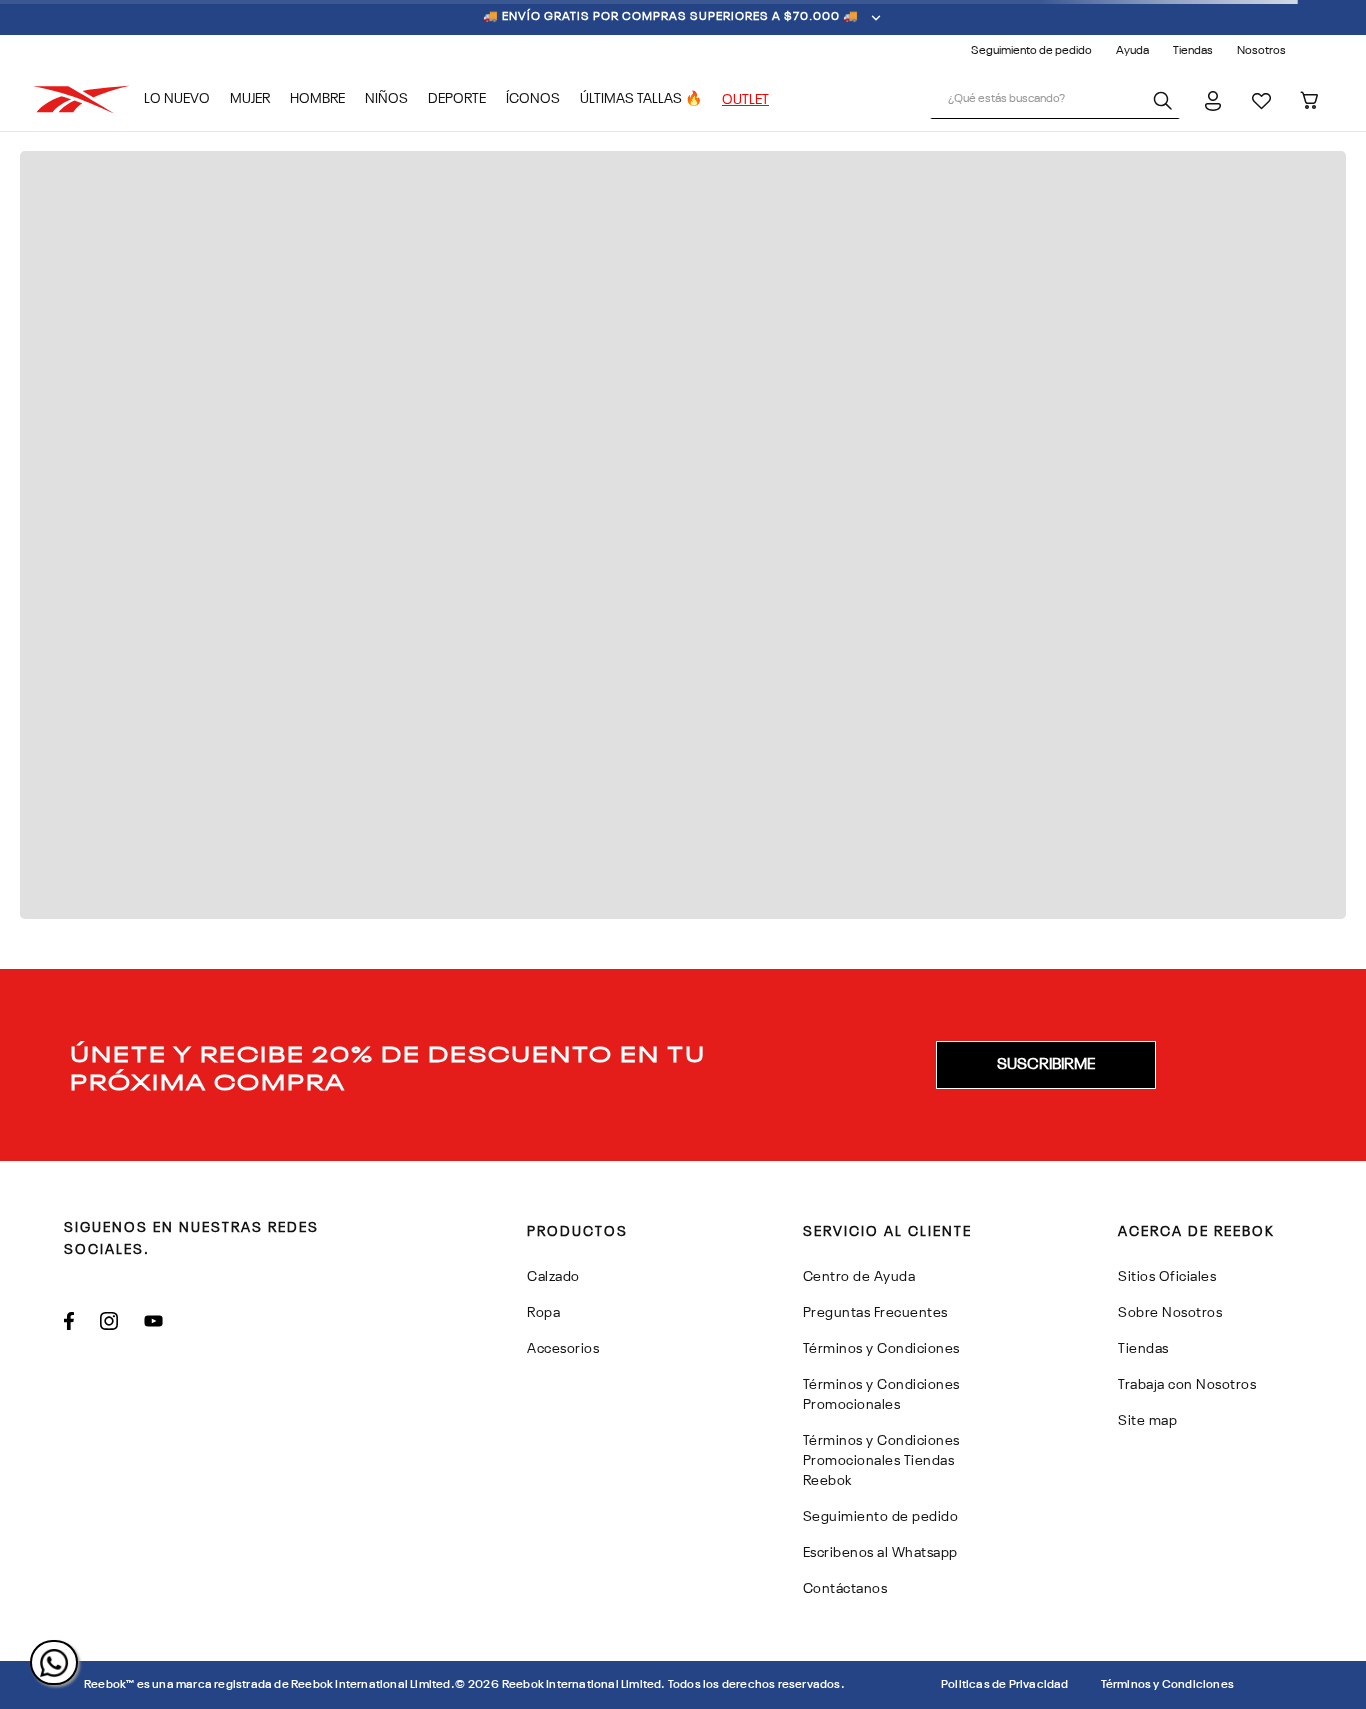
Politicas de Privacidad (1005, 1685)
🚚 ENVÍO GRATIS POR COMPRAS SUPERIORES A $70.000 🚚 (671, 17)
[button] (1046, 1065)
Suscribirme (1046, 1065)
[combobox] (1055, 100)
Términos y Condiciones (1167, 1685)
